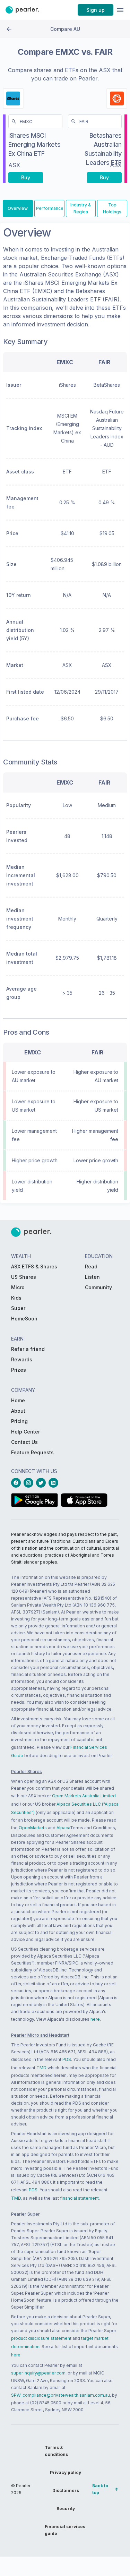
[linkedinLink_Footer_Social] (55, 1483)
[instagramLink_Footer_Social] (30, 1483)
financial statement (79, 2198)
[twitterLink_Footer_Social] (42, 1483)
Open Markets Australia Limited (84, 1796)
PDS (67, 2059)
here (95, 2019)
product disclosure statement (41, 2338)
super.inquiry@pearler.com (38, 2373)
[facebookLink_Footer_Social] (17, 1483)
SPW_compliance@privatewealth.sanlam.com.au (60, 2395)
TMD (41, 2068)
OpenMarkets (33, 1828)
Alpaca (63, 1828)
